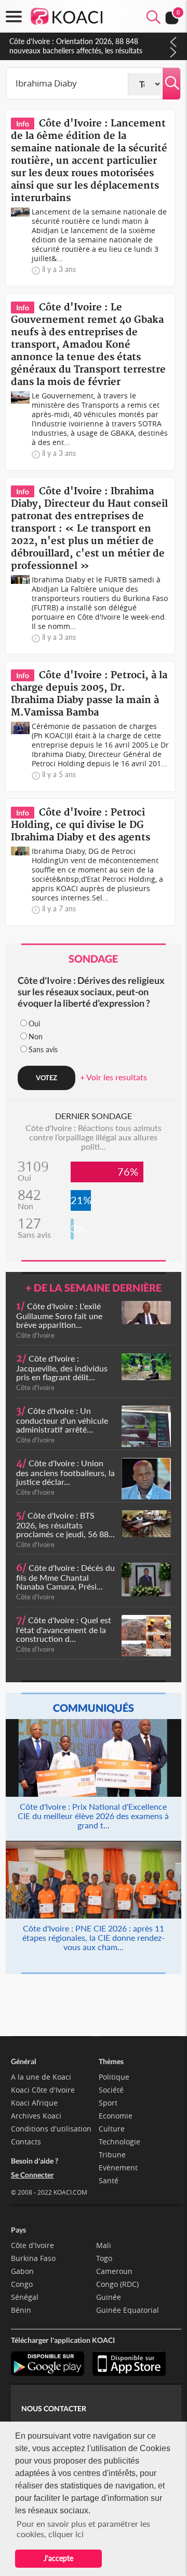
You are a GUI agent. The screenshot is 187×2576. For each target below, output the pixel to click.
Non (36, 1036)
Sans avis (43, 1049)
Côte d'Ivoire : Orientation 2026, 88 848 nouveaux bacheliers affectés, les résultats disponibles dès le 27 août (76, 51)
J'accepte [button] (58, 2558)
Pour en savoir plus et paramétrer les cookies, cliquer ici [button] (83, 2529)
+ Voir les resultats (113, 1077)
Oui (34, 1024)
